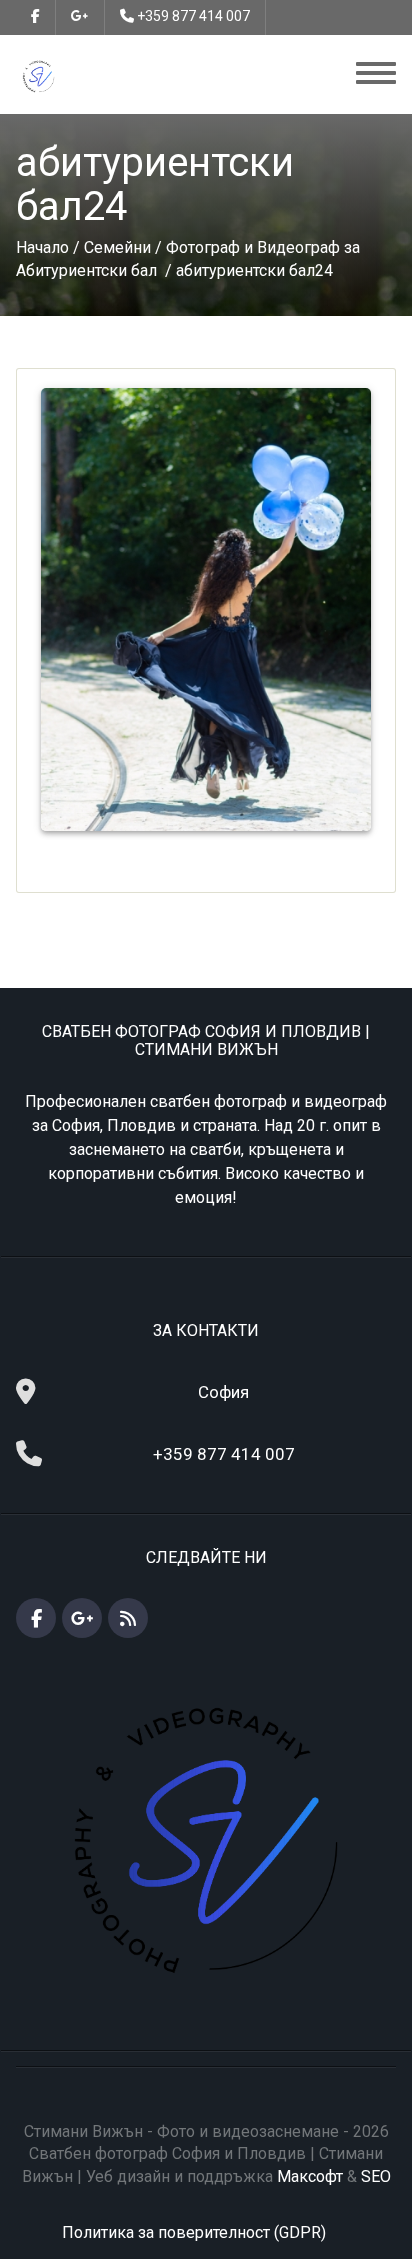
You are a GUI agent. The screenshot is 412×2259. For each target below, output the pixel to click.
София (223, 1392)
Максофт (310, 2176)
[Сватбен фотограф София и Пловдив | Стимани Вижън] (38, 75)
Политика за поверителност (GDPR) (194, 2232)
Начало (42, 247)
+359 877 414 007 (193, 16)
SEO (376, 2176)
